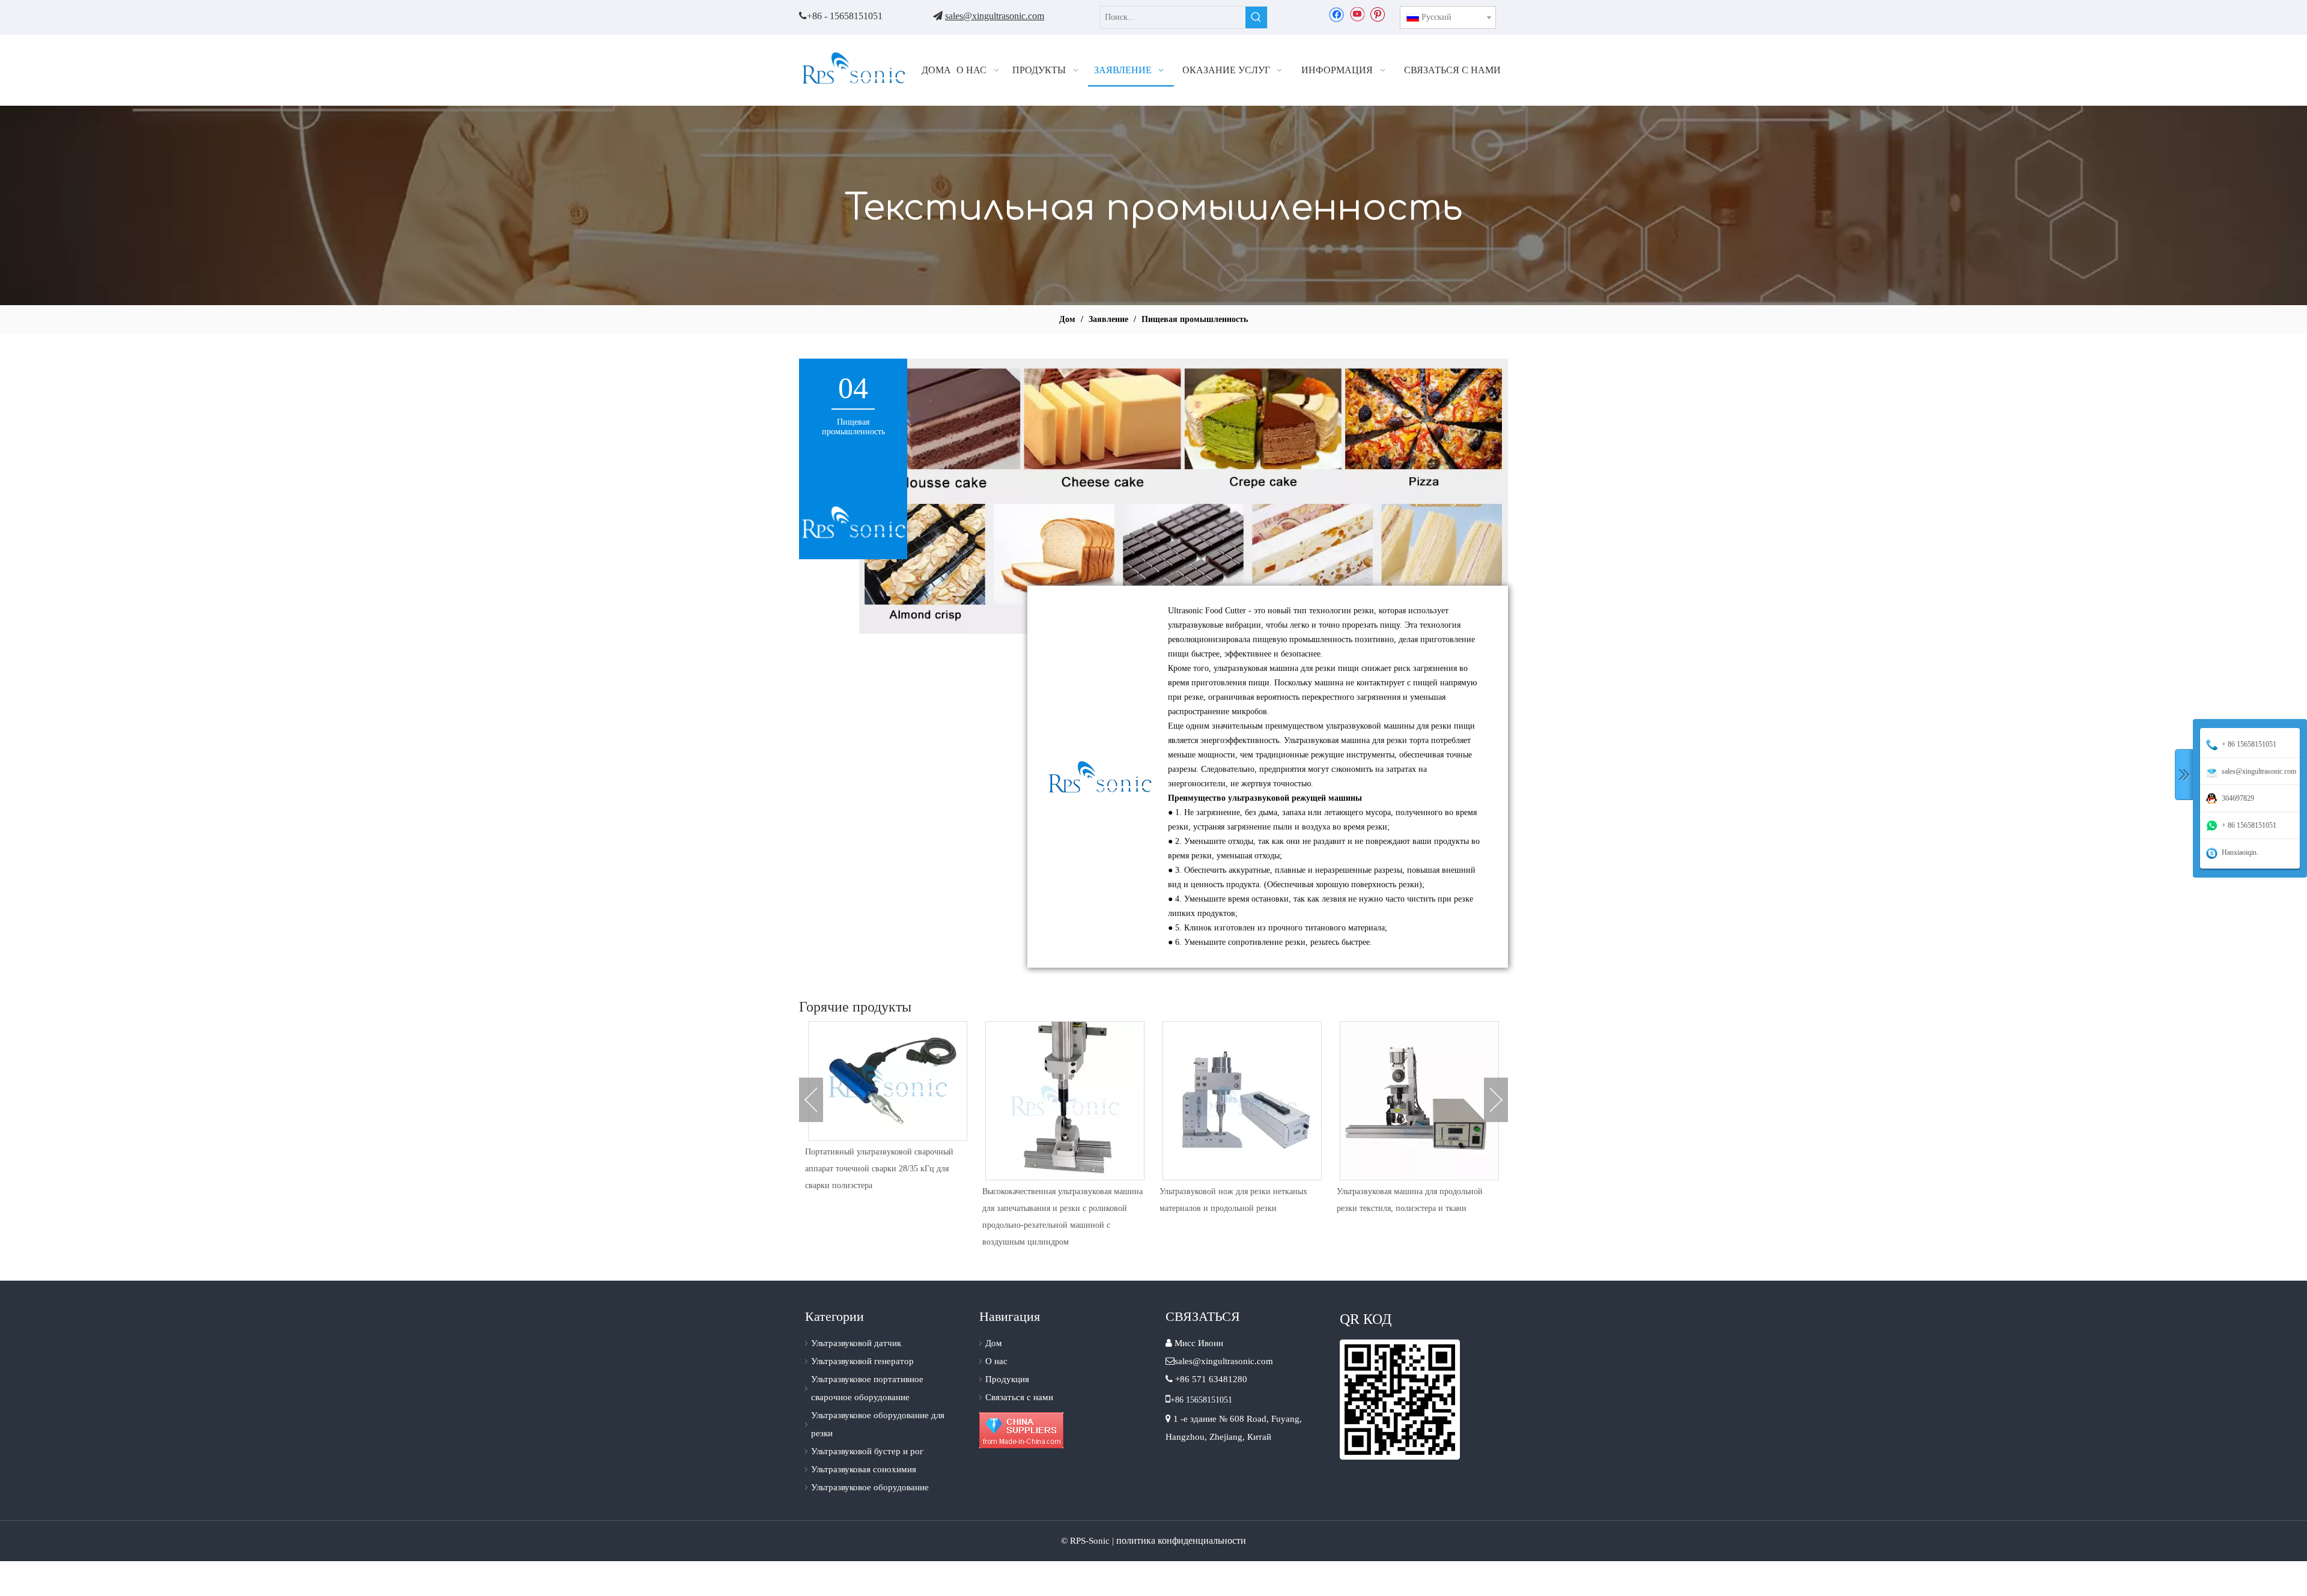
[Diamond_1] (1021, 1430)
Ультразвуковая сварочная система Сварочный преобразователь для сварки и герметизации (1412, 1208)
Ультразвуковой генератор (862, 1361)
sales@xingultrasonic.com (995, 16)
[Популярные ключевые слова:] (1256, 17)
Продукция (1007, 1379)
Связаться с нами (1019, 1397)
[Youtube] (1357, 14)
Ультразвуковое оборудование (870, 1487)
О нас (996, 1361)
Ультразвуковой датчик (856, 1343)
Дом (994, 1343)
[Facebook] (1336, 14)
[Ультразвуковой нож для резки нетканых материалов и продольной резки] (1065, 1101)
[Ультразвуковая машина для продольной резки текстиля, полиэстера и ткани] (1242, 1101)
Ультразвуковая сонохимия (864, 1469)
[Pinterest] (1377, 14)
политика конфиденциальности (1181, 1540)
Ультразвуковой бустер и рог (867, 1451)
